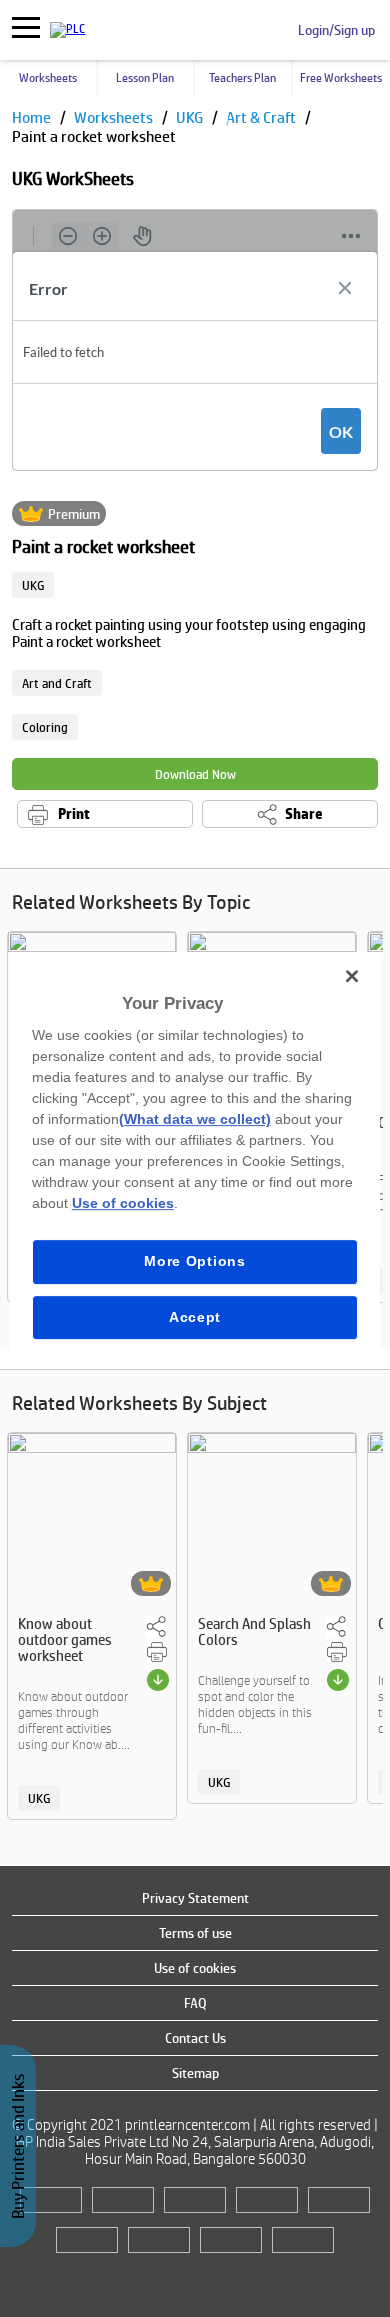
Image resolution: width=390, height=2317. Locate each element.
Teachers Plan (242, 78)
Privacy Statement (195, 1898)
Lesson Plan (145, 78)
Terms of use (195, 1933)
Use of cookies (195, 1968)
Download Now (195, 774)
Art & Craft (262, 117)
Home (33, 117)
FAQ (195, 2003)
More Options (194, 1261)
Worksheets (48, 78)
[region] (195, 1159)
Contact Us (195, 2038)
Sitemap (195, 2073)
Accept (195, 1317)
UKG (191, 117)
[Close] (352, 976)
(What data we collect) (195, 1119)
